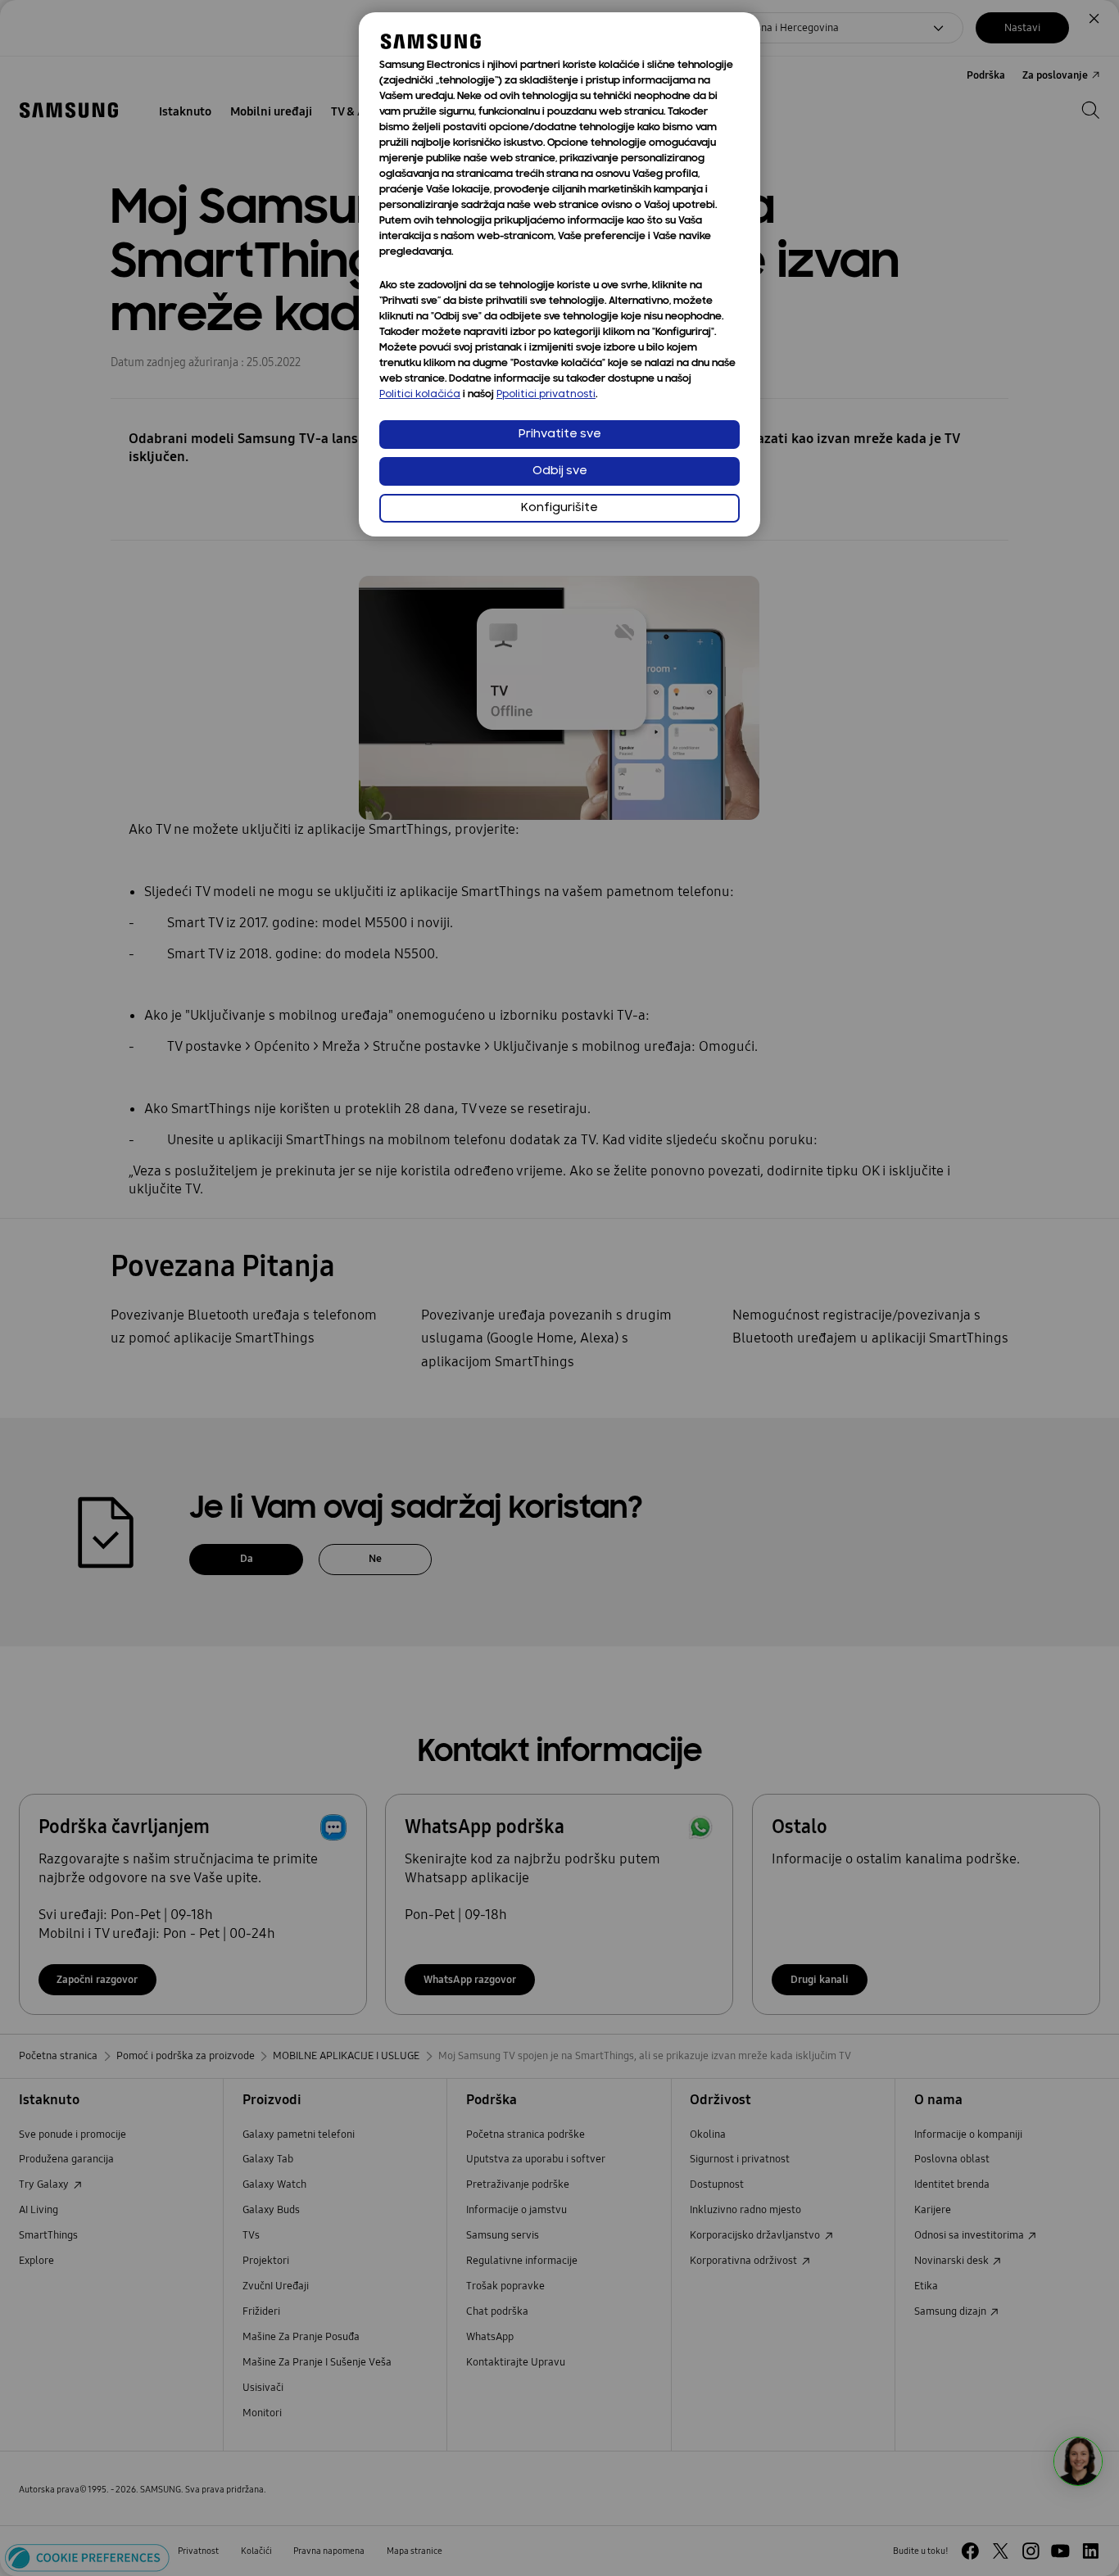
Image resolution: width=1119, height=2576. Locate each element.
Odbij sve (560, 471)
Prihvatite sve (560, 435)
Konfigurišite (559, 508)
